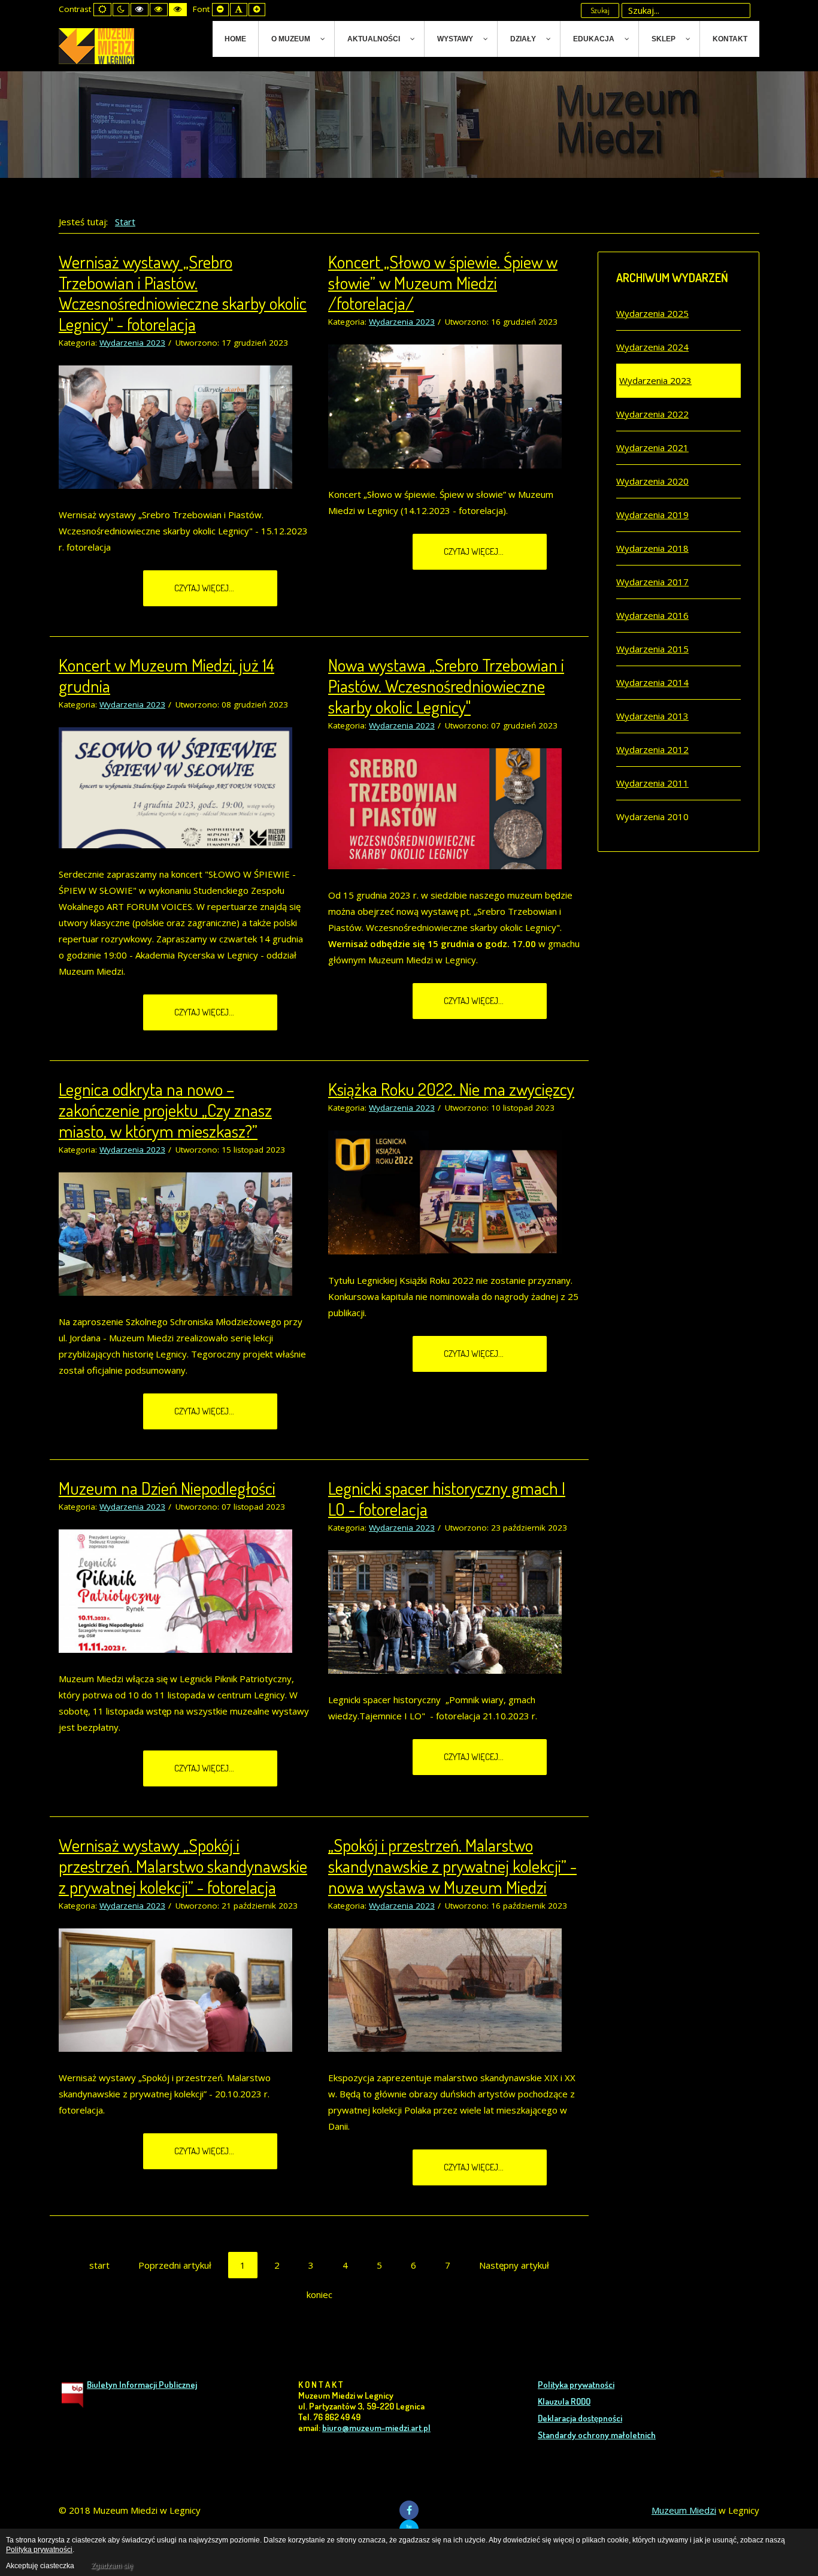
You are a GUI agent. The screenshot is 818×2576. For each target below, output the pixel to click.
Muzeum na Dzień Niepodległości (167, 1488)
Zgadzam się (112, 2566)
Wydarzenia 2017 (652, 582)
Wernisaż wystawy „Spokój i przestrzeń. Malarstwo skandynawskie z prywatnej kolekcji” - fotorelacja (183, 1866)
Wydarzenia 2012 (652, 749)
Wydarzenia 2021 (652, 448)
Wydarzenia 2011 (652, 783)
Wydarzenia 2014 (652, 682)
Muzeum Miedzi (684, 2510)
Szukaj (600, 10)
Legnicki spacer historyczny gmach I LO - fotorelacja (447, 1498)
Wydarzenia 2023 (132, 343)
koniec (319, 2294)
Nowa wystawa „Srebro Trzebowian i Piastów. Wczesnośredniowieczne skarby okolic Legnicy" (446, 686)
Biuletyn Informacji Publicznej (142, 2385)
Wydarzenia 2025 (652, 313)
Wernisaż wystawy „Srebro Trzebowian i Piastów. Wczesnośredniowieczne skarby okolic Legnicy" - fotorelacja (183, 293)
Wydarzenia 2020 (652, 481)
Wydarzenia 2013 (652, 716)
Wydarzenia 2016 (652, 615)
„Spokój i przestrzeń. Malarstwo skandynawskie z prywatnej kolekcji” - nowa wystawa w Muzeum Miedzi (452, 1866)
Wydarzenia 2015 (652, 649)
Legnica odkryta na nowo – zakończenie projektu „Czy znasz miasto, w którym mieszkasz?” (165, 1110)
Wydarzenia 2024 (652, 347)
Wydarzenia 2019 (652, 515)
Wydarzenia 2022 (652, 414)
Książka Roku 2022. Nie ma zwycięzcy (451, 1089)
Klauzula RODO (564, 2401)
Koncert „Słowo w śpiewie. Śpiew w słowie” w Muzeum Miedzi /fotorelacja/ (443, 282)
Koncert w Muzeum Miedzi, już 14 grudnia (166, 675)
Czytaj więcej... (205, 588)
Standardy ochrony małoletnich (597, 2435)
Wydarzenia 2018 (652, 548)
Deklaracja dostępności (580, 2418)
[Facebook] (409, 2510)
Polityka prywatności (576, 2385)
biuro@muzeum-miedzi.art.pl (376, 2428)
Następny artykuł (514, 2265)
